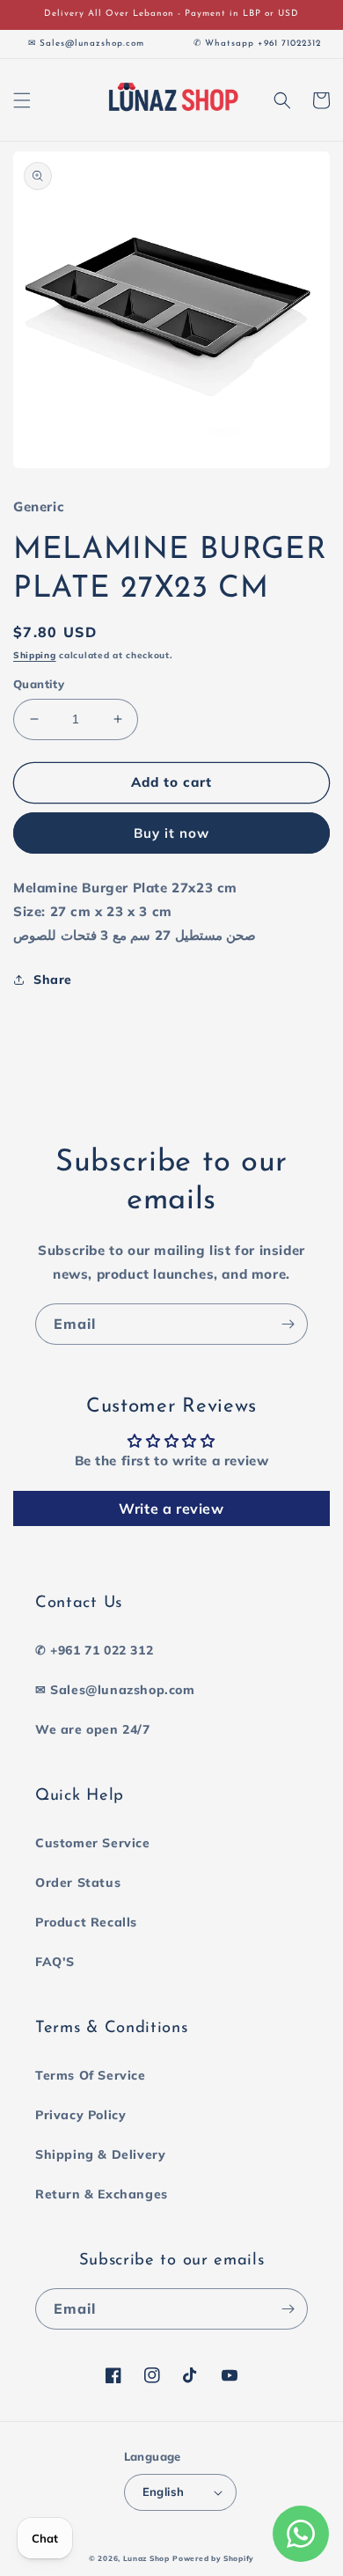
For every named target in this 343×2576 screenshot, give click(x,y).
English (164, 2492)
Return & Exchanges (102, 2194)
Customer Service (93, 1843)
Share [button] (53, 980)
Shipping (35, 655)
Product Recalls (86, 1922)
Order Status (78, 1882)
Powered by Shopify (213, 2558)
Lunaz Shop (146, 2558)
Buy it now (171, 833)
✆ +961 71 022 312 (94, 1650)
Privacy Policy (80, 2115)
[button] (22, 100)
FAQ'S (55, 1962)
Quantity (39, 684)
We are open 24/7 (93, 1729)
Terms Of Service (91, 2075)
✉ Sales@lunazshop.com (115, 1690)
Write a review (171, 1508)
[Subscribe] (288, 1324)
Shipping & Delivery (100, 2154)
